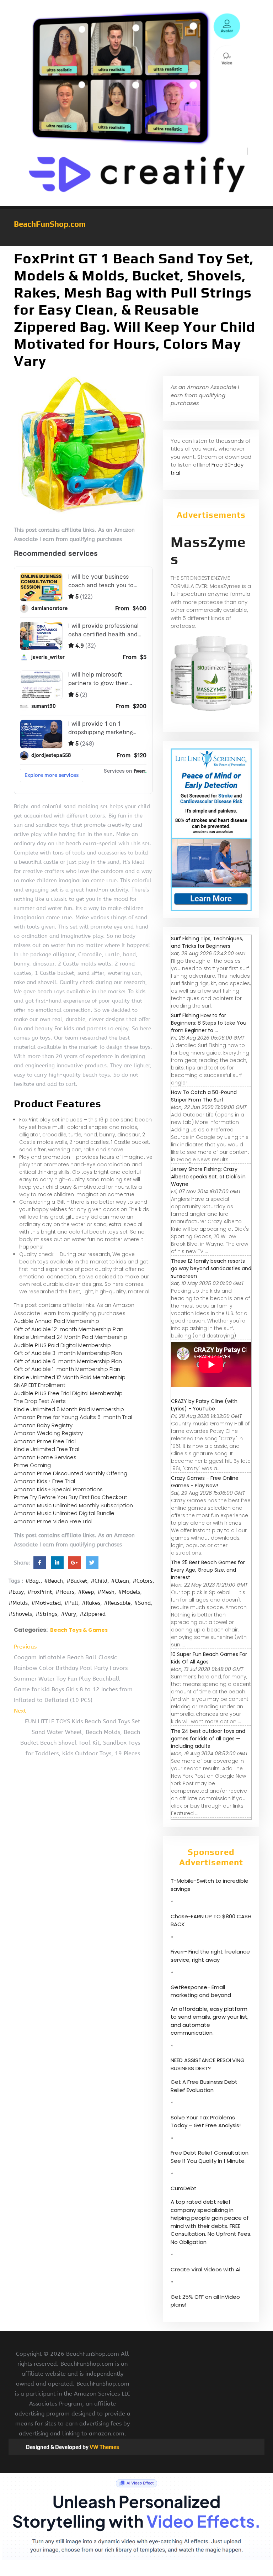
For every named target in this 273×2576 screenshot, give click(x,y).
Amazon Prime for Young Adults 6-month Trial (73, 1417)
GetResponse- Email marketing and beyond (201, 1991)
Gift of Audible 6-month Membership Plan (68, 1361)
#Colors (143, 1581)
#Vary (68, 1614)
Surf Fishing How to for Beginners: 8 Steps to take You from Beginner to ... (209, 1023)
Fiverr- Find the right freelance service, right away (210, 1956)
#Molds (18, 1603)
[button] (136, 243)
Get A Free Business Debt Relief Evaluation (204, 2086)
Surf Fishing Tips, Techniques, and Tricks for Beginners (207, 942)
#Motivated (46, 1603)
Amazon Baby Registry (43, 1425)
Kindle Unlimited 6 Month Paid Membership (69, 1409)
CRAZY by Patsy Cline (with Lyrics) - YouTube (204, 1405)
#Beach (53, 1581)
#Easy (16, 1592)
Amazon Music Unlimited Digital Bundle (64, 1513)
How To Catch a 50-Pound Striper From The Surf (204, 1096)
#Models (129, 1592)
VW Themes (104, 2447)
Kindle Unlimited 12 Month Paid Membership (70, 1377)
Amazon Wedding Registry (48, 1433)
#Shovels (20, 1614)
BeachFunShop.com (50, 224)
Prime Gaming (32, 1465)
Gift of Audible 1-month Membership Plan (67, 1369)
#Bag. (33, 1581)
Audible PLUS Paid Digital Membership (62, 1345)
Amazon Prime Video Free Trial (53, 1521)
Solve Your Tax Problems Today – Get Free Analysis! (206, 2122)
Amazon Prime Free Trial (45, 1441)
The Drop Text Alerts (40, 1401)
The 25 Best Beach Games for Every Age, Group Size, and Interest (208, 1570)
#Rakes (91, 1603)
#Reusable (117, 1603)
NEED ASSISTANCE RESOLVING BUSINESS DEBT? (208, 2064)
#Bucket (77, 1581)
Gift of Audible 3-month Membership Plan (68, 1353)
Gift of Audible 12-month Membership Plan (69, 1329)
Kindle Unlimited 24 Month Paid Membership (71, 1337)
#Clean (120, 1581)
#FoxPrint (40, 1592)
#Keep (86, 1592)
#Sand (142, 1603)
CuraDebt (184, 2188)
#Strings (46, 1614)
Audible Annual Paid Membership (57, 1321)
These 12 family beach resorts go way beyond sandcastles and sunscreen (211, 1268)
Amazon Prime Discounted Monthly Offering (71, 1473)
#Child (99, 1581)
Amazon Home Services (45, 1457)
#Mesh (106, 1592)
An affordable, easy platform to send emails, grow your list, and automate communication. (210, 2021)
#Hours (65, 1592)
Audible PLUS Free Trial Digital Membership (68, 1393)
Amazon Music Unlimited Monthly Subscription (73, 1505)
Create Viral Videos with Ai (205, 2269)
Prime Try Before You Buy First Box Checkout (71, 1497)
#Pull (71, 1603)
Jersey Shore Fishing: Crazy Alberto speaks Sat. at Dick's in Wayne (208, 1177)
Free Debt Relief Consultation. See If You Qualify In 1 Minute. (210, 2157)
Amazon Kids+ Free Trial (44, 1481)
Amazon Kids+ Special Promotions (58, 1489)
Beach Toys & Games (79, 1630)
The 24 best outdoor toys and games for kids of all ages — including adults (208, 1739)
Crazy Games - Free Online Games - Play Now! (205, 1482)
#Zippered (93, 1614)
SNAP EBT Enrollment (40, 1385)
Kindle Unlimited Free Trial (47, 1449)
